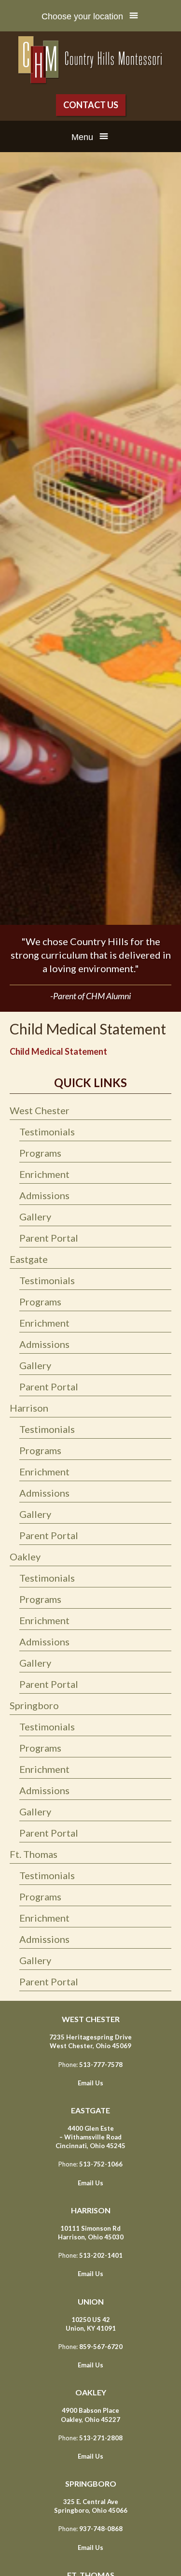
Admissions (44, 1195)
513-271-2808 (101, 2438)
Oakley (25, 1557)
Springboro (34, 1705)
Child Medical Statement (58, 1051)
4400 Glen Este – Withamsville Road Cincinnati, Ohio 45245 (90, 2137)
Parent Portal (49, 1238)
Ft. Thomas (35, 1854)
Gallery (35, 1217)
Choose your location (82, 16)
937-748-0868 (101, 2529)
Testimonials (47, 1132)
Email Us (90, 2083)
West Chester (41, 1110)
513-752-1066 (101, 2164)
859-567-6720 (101, 2347)
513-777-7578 (101, 2065)
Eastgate (29, 1259)
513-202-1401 (101, 2255)
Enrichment (44, 1174)
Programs (40, 1153)
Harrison (29, 1408)
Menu (82, 137)
